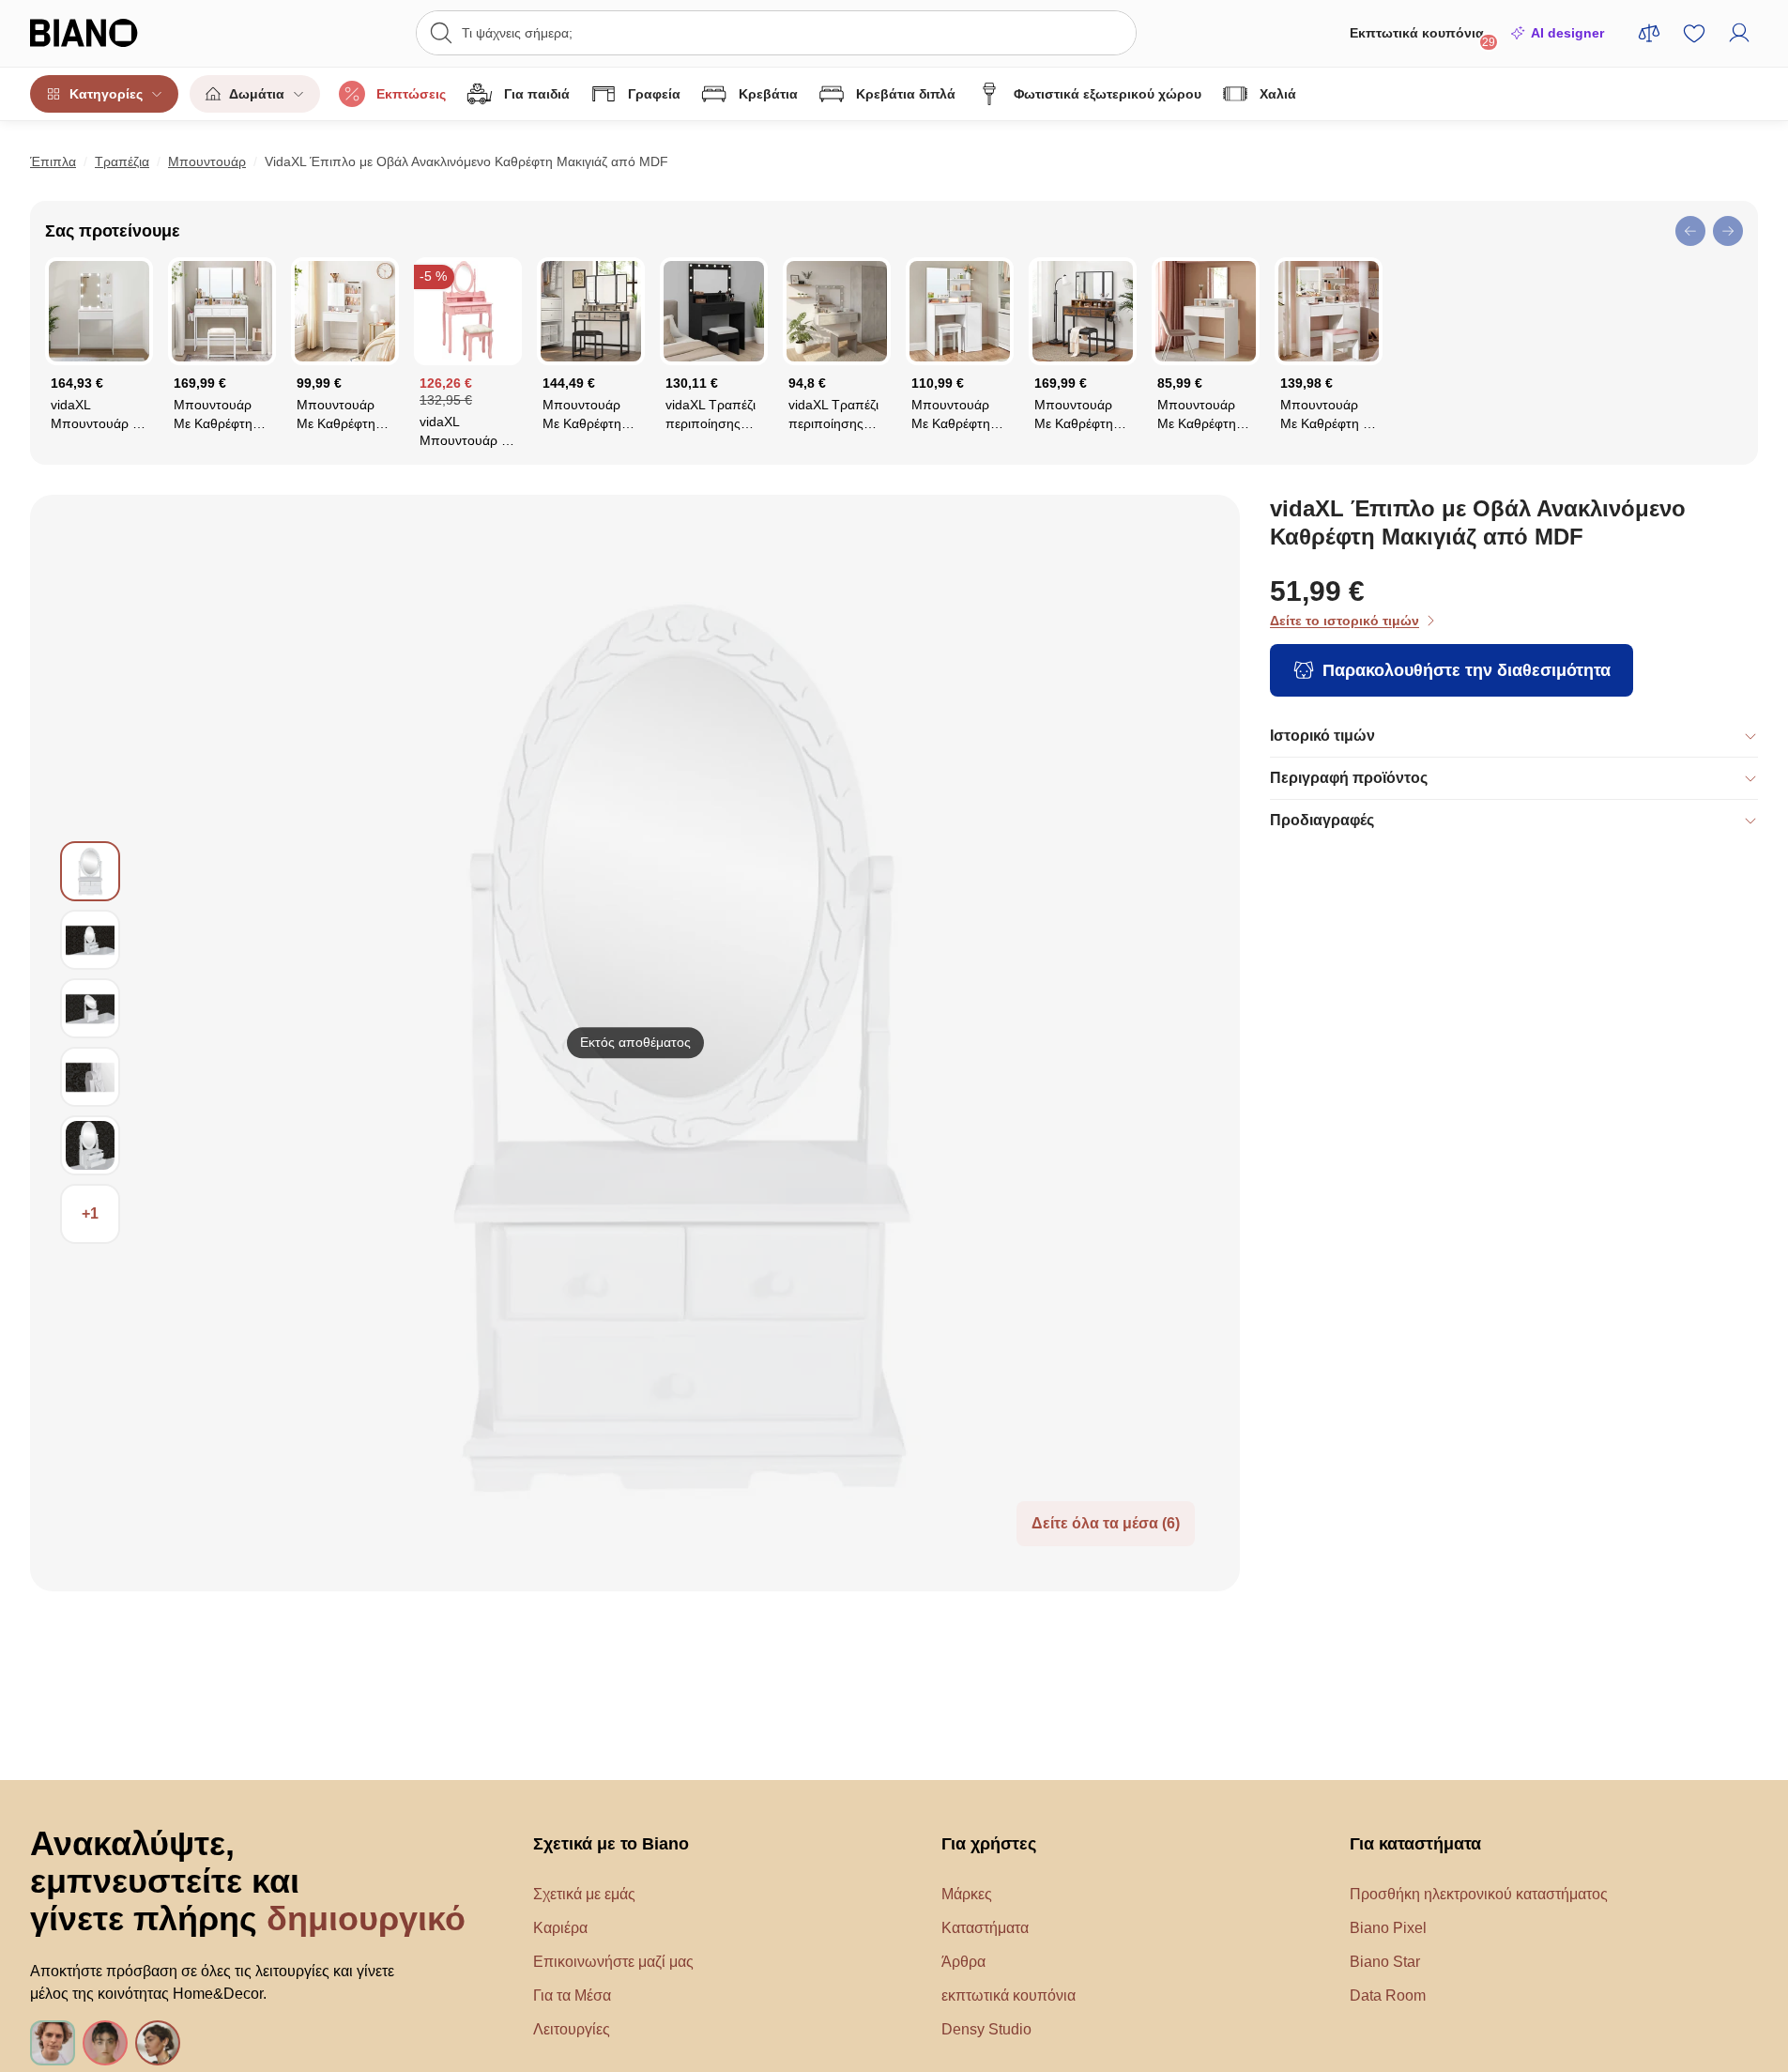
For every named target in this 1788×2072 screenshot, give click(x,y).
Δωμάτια (257, 94)
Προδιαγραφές (1322, 820)
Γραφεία (654, 94)
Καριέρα (560, 1928)
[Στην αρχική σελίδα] (122, 33)
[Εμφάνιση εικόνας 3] (90, 1008)
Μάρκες (967, 1894)
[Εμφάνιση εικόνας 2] (90, 940)
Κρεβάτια (768, 94)
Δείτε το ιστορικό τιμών (1345, 621)
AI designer (1567, 33)
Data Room (1388, 1995)
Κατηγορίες (106, 94)
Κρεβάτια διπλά (906, 94)
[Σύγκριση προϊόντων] (1649, 33)
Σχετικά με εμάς (584, 1894)
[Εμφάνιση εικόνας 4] (90, 1077)
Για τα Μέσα (572, 1995)
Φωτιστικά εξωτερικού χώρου (1108, 94)
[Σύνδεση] (1739, 33)
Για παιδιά (537, 94)
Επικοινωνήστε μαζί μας (613, 1962)
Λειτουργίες (572, 2029)
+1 (90, 1213)
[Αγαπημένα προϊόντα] (1694, 33)
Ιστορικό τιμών (1322, 736)
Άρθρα (963, 1962)
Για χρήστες (989, 1844)
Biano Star (1385, 1962)
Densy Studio (986, 2029)
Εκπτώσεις (411, 94)
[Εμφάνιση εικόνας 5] (90, 1145)
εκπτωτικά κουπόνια (1009, 1995)
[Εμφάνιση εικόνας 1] (90, 871)
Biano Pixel (1388, 1928)
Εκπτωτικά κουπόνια (1422, 37)
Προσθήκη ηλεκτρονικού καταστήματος (1479, 1894)
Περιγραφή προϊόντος (1349, 778)
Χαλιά (1278, 94)
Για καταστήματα (1415, 1844)
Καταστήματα (985, 1928)
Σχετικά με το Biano (611, 1844)
